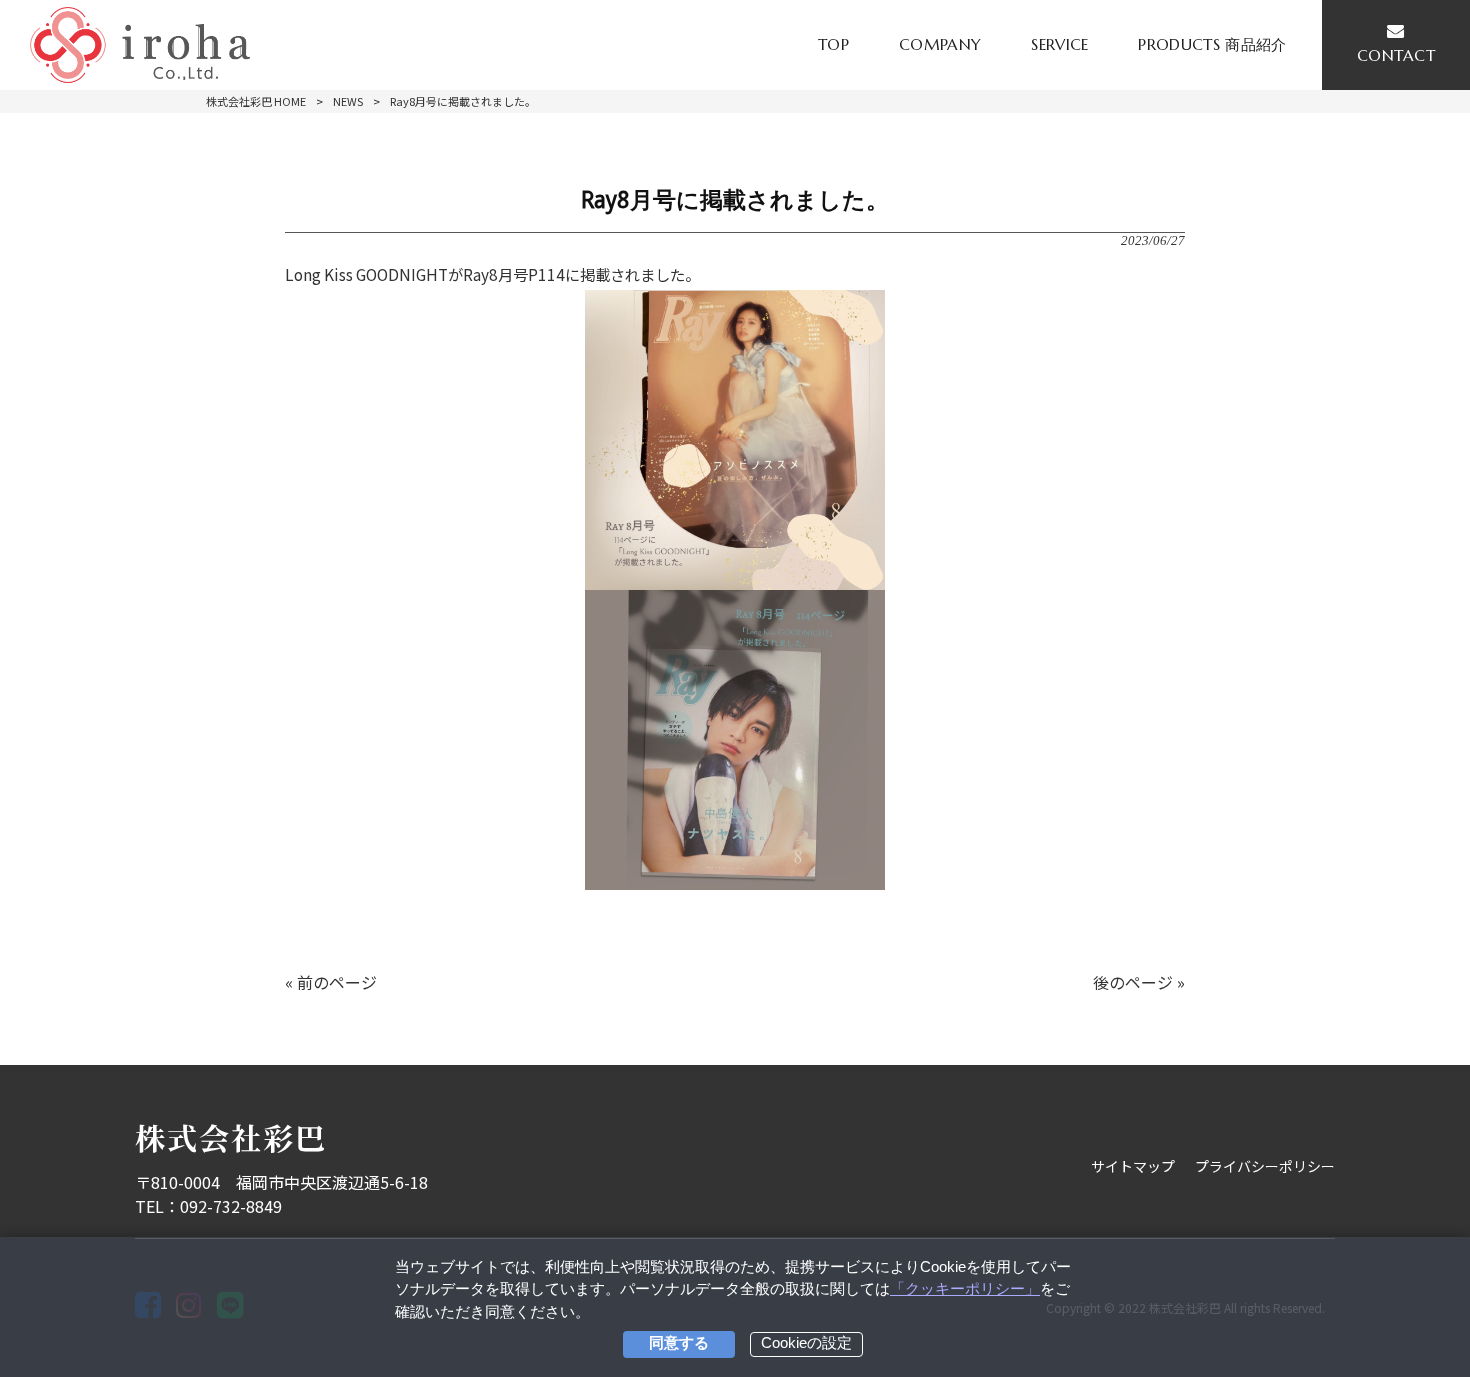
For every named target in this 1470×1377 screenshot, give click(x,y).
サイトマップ (1133, 1166)
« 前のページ (331, 982)
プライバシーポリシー (1265, 1166)
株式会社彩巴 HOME (256, 101)
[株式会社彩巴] (140, 45)
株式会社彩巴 (231, 1137)
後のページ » (1139, 982)
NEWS (348, 101)
